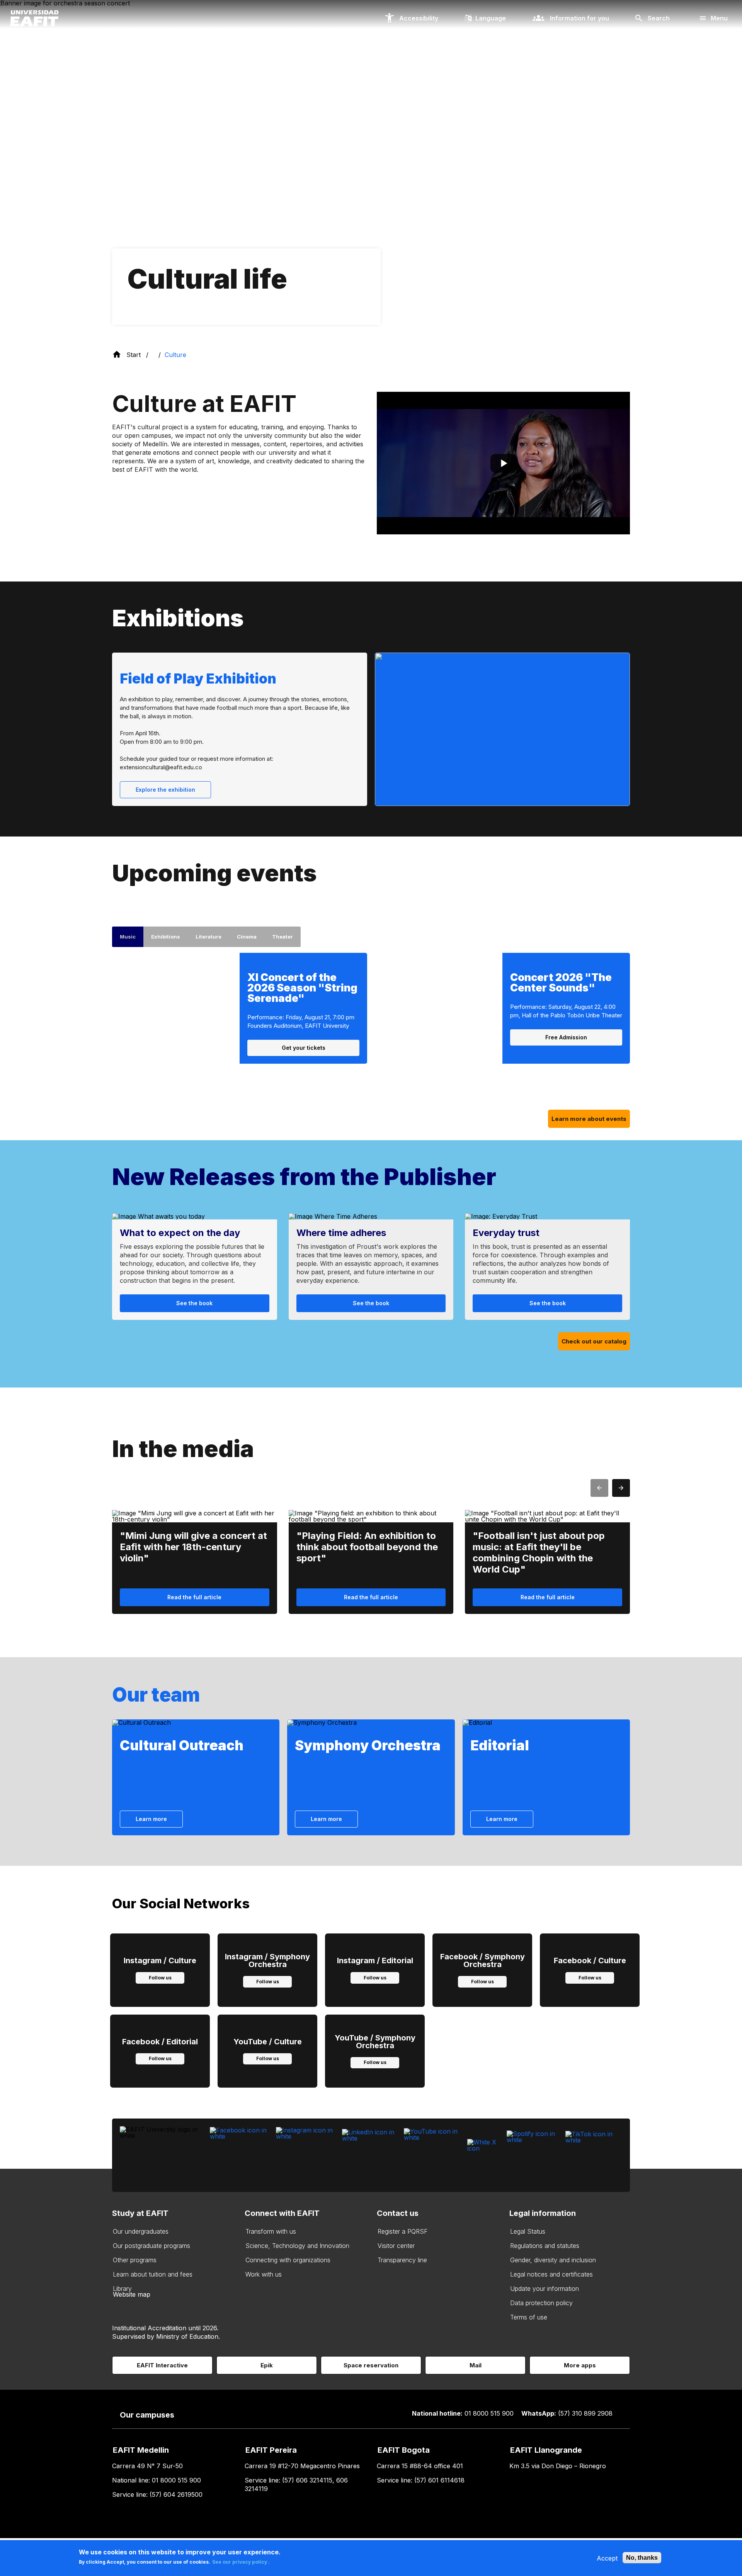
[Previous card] (599, 1488)
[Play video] (503, 463)
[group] (195, 1267)
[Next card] (621, 1488)
